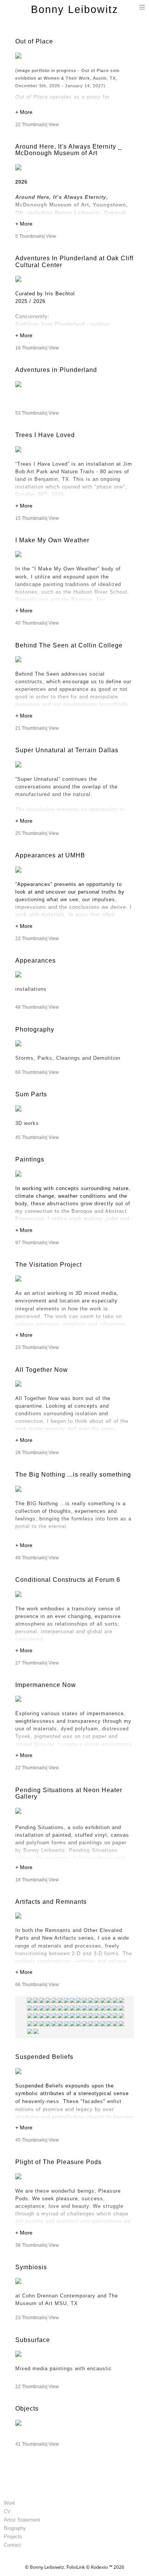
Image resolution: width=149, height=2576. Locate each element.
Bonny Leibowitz (75, 10)
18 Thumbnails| (37, 1880)
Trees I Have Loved (45, 435)
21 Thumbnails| (37, 728)
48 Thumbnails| (37, 1007)
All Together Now (42, 1370)
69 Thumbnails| (37, 1072)
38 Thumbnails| (37, 2245)
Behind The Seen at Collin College (69, 645)
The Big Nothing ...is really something (73, 1475)
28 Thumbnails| (37, 1453)
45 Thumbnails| (37, 1137)
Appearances (36, 960)
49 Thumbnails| (37, 1558)
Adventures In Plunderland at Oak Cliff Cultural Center (74, 262)
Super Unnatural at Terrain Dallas (67, 750)
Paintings (30, 1159)
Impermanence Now (46, 1685)
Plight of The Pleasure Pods (58, 2162)
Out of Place (34, 41)
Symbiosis (31, 2267)
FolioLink (76, 2567)
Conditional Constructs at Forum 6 (69, 1580)
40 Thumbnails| (37, 623)
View (54, 125)
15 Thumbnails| (37, 518)
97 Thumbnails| (37, 1243)
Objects (27, 2409)
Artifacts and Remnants (51, 1902)
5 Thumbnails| (36, 236)
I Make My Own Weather (52, 540)
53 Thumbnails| (37, 413)
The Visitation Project (49, 1265)
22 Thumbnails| (37, 125)
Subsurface (33, 2340)
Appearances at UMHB (50, 855)
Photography (35, 1029)
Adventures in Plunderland (56, 370)
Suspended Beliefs (44, 2057)
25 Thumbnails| (37, 833)
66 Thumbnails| (37, 1985)
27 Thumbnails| (37, 1663)
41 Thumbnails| (37, 2444)
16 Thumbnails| (37, 348)
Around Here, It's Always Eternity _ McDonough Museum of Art (69, 150)
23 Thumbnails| (37, 1347)
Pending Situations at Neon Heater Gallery (69, 1793)
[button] (74, 113)
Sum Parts (31, 1094)
